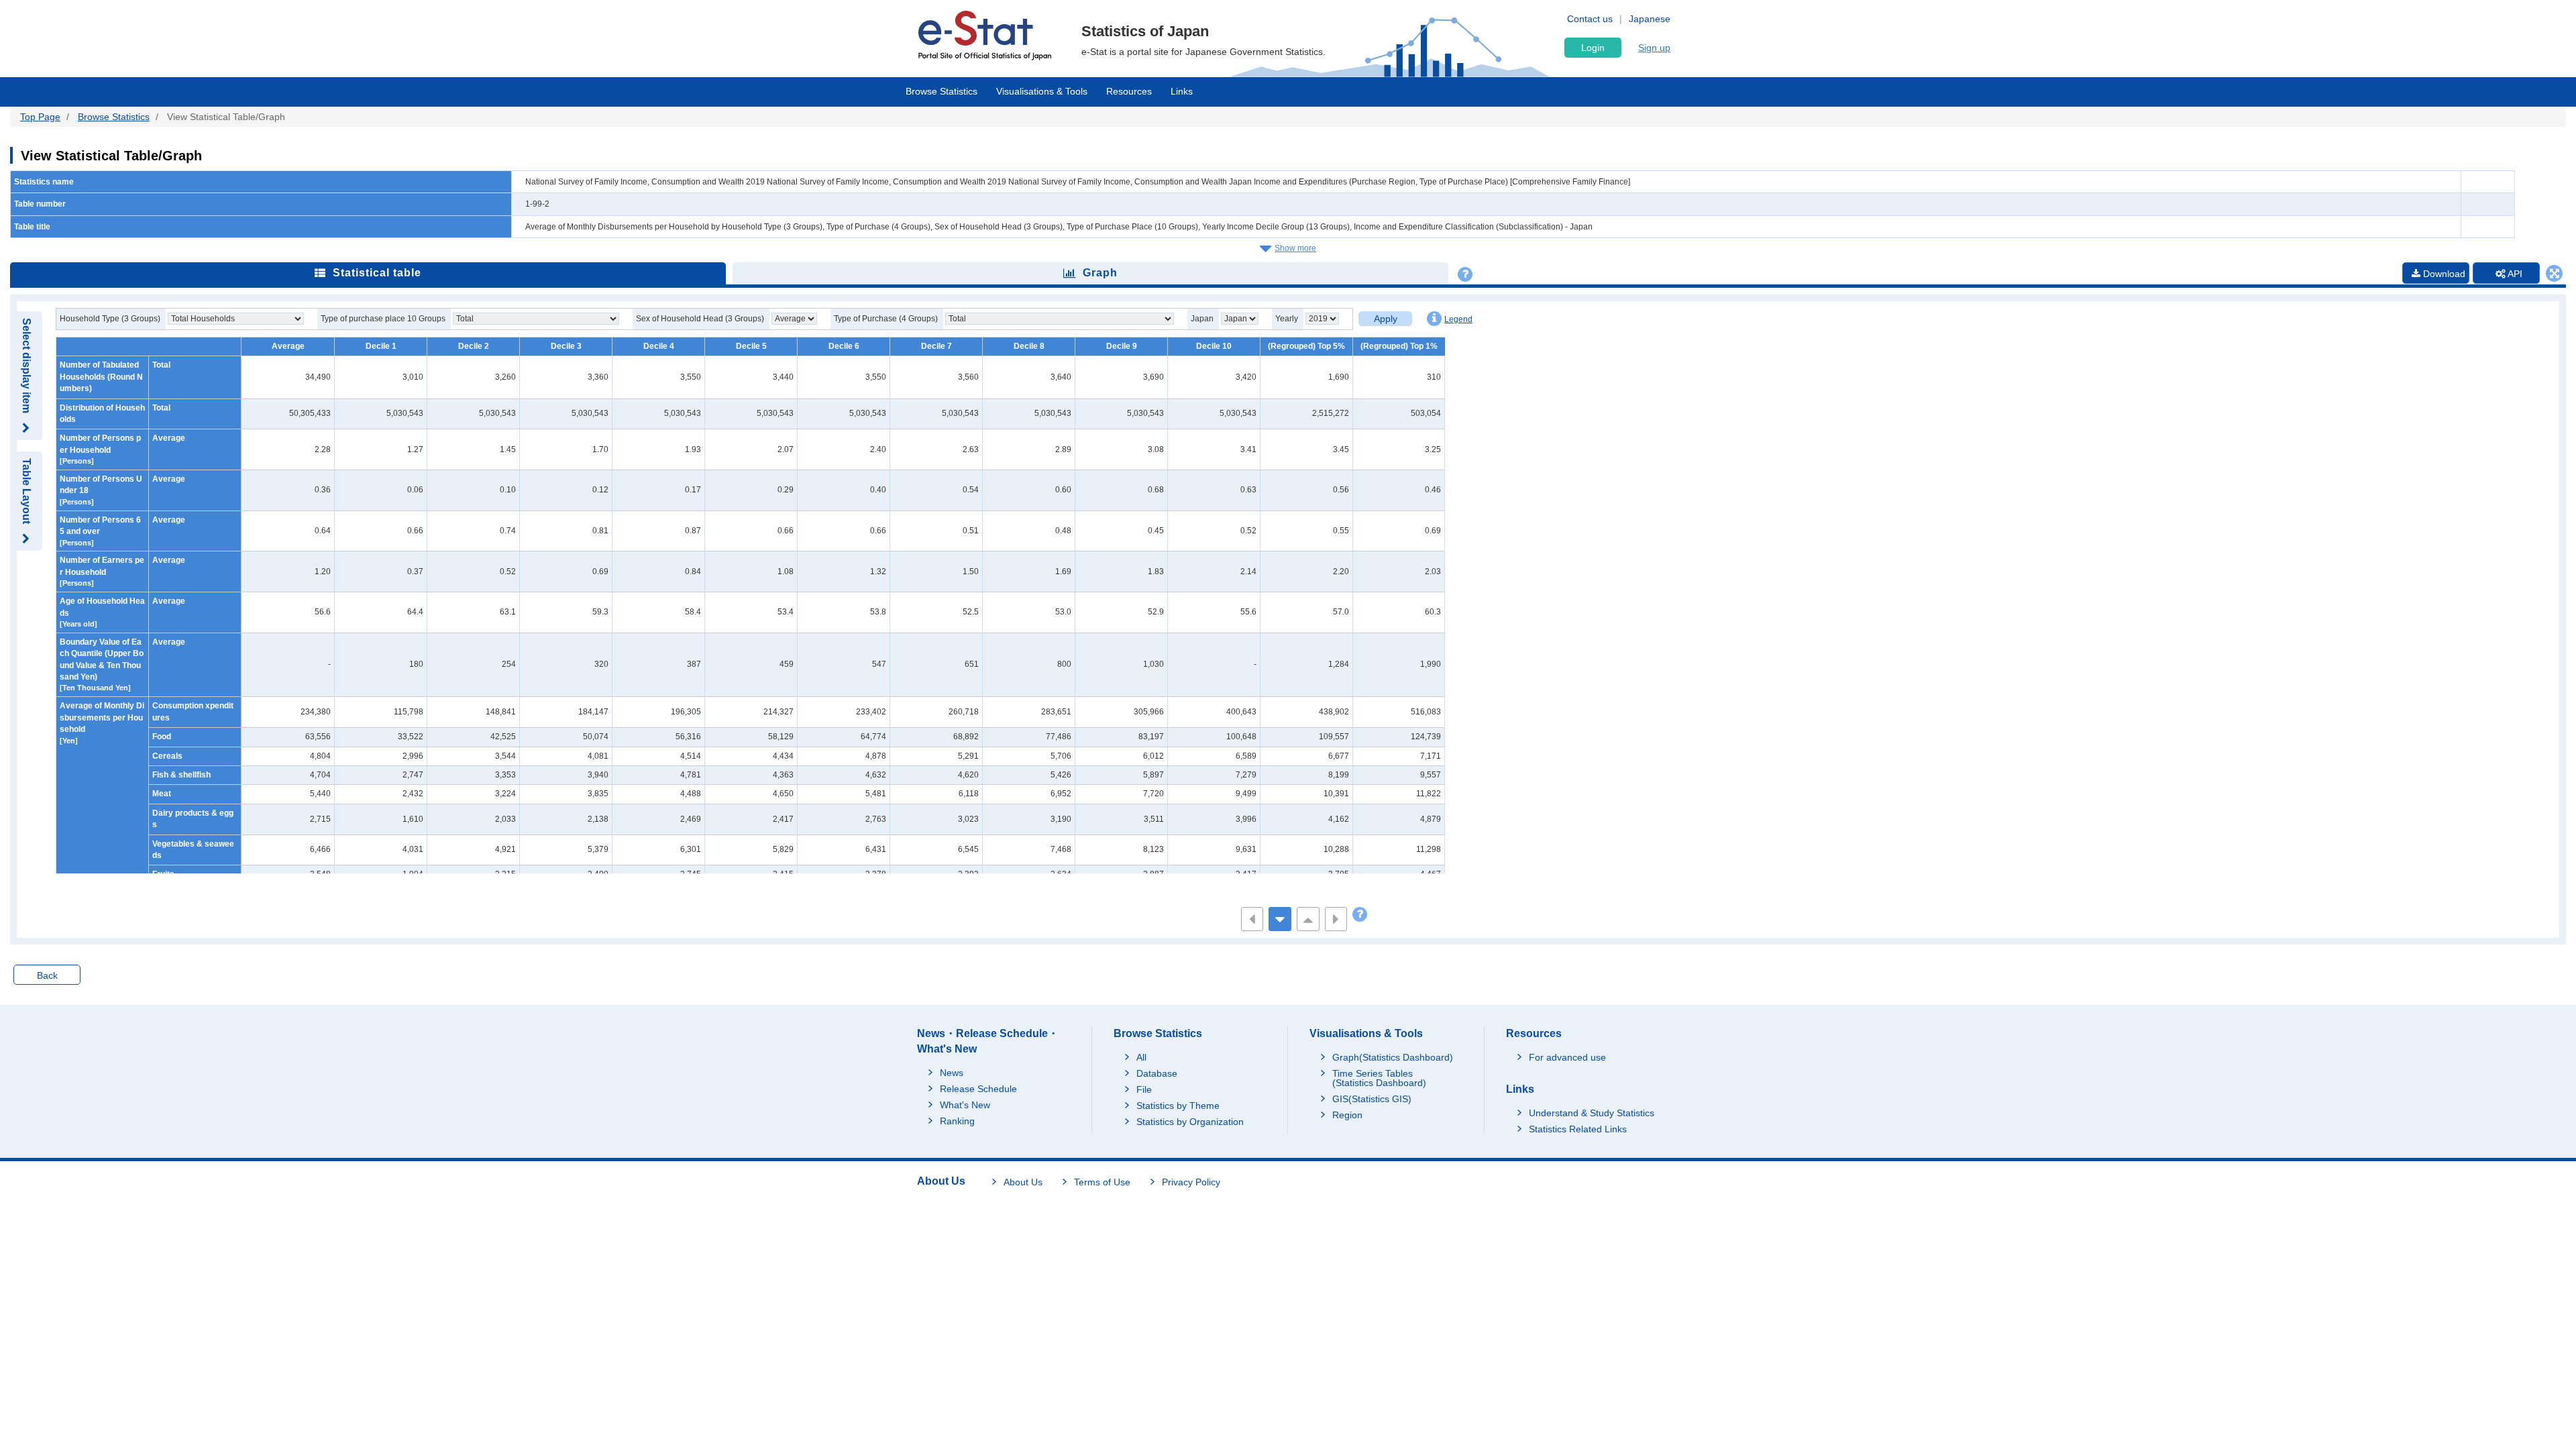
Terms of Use (1102, 1182)
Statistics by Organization (1190, 1122)
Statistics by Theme (1178, 1106)
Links (1182, 91)
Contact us (1590, 19)
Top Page (40, 117)
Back (47, 975)
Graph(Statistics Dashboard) (1393, 1057)
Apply (1386, 319)
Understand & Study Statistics (1592, 1113)
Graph (1100, 273)
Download (2443, 274)
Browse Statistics (942, 91)
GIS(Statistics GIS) (1372, 1099)
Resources (1129, 91)
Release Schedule (978, 1089)
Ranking (957, 1121)
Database (1157, 1073)
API (2514, 274)
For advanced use (1567, 1057)
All (1141, 1057)
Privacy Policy (1191, 1182)
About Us (1023, 1182)
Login (1593, 48)
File (1144, 1089)
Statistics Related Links (1578, 1129)
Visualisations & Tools (1042, 91)
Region (1347, 1115)
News (952, 1073)
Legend (1458, 319)
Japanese (1650, 19)
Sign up (1654, 48)
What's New (965, 1105)
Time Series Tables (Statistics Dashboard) (1379, 1078)
